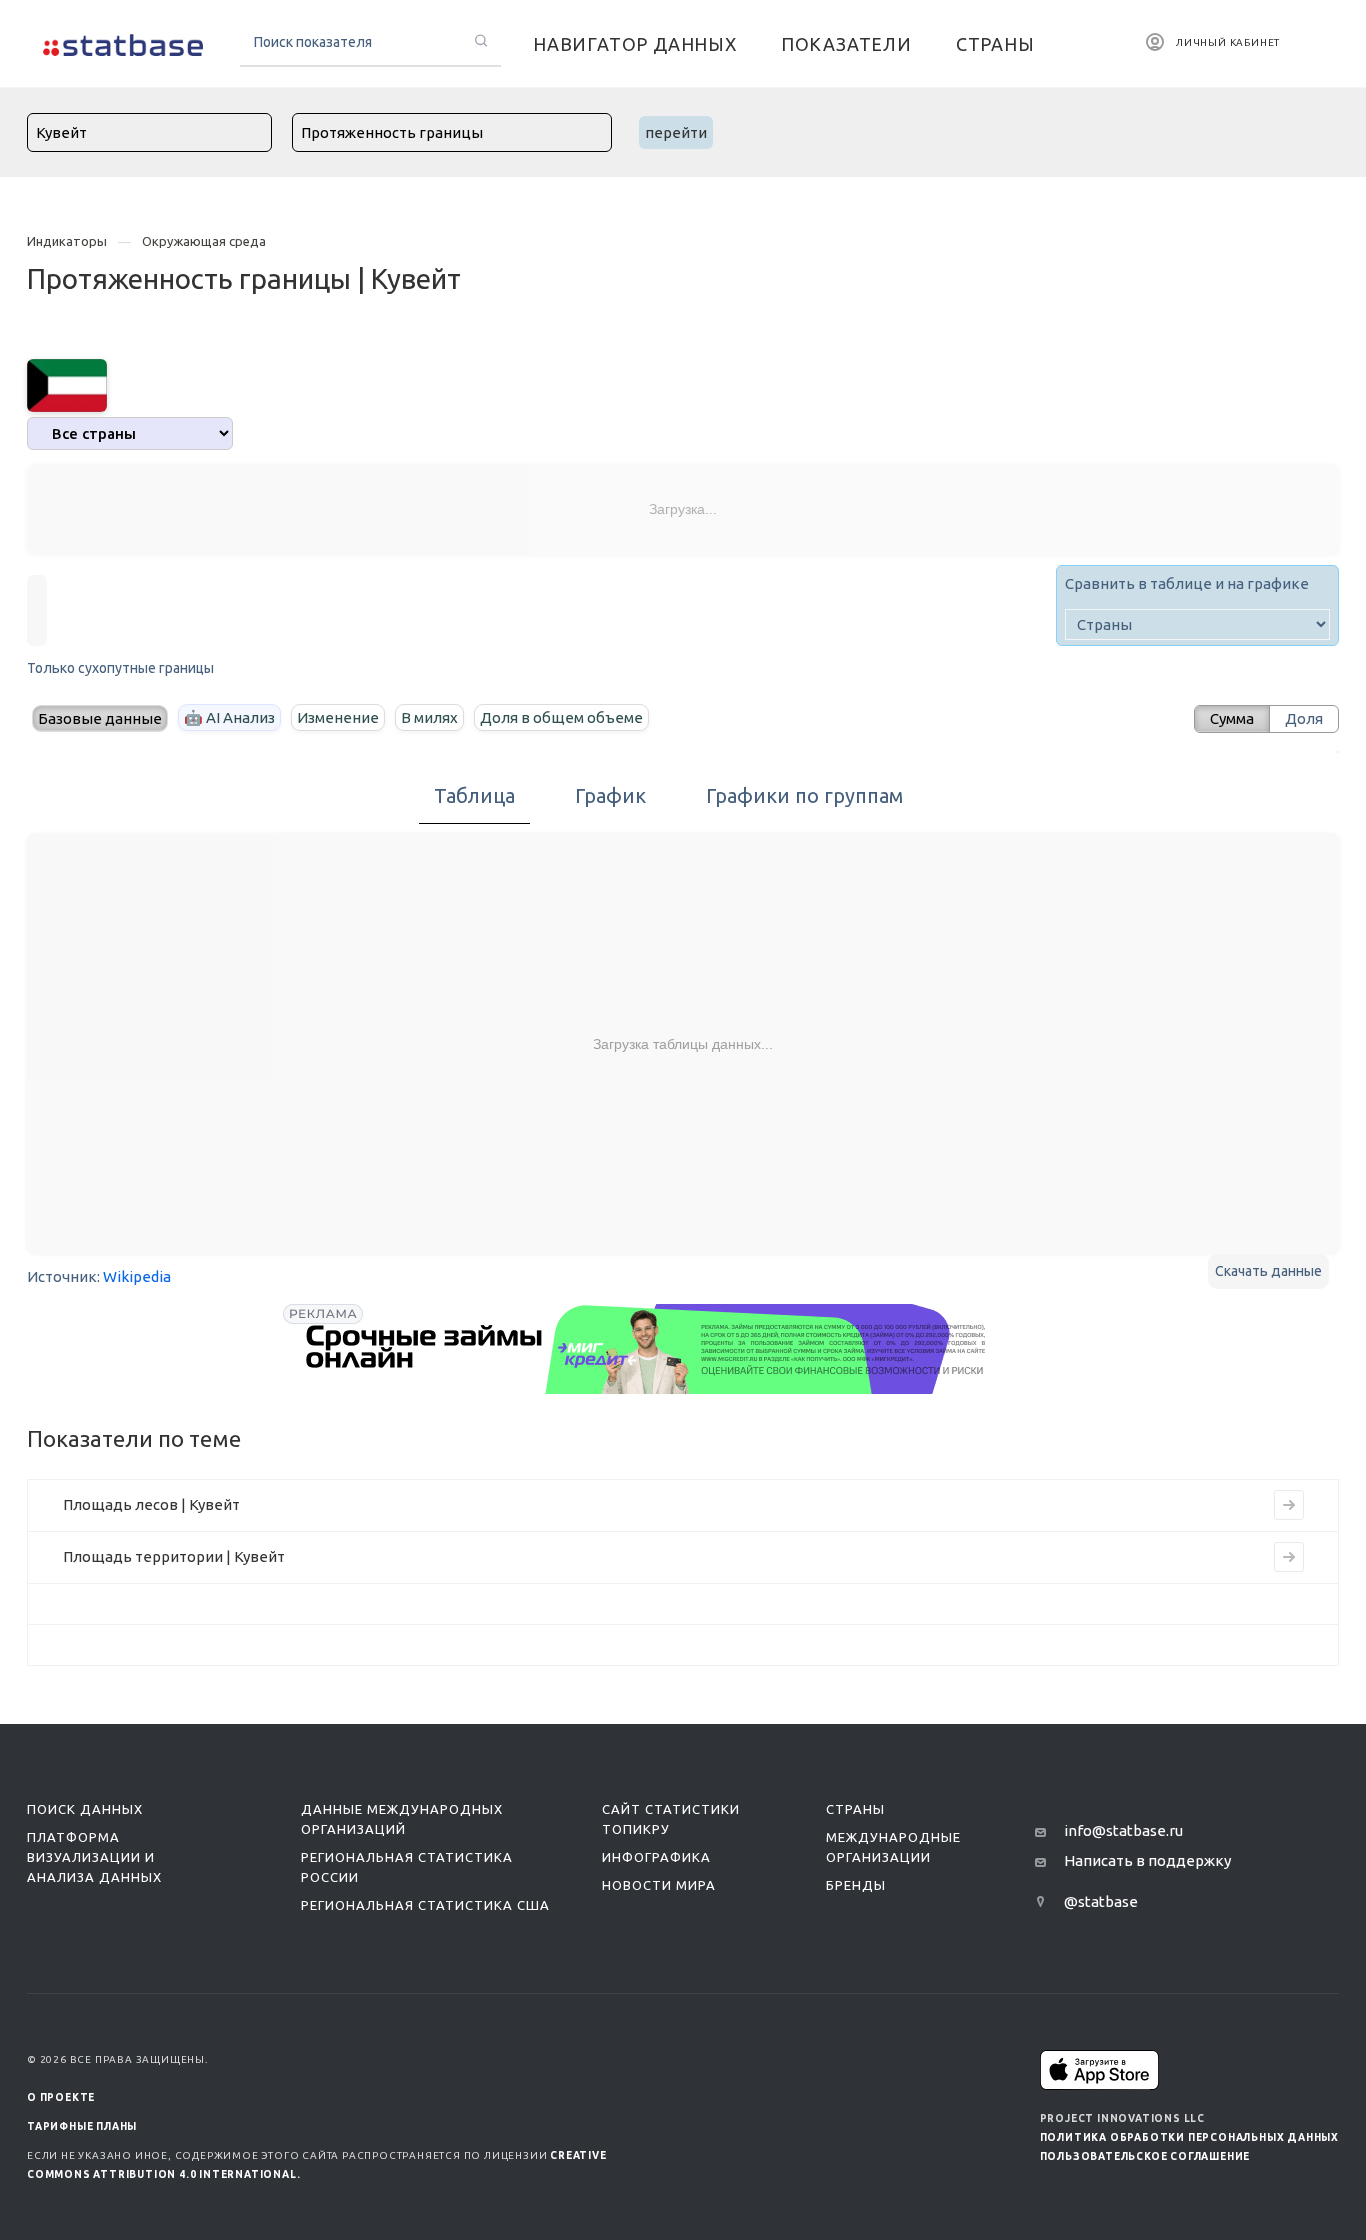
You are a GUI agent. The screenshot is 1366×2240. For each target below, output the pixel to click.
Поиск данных (85, 1809)
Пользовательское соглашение (1145, 2156)
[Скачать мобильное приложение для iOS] (1100, 2069)
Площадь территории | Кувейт (174, 1556)
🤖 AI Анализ (229, 717)
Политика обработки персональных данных (1189, 2137)
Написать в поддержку (1147, 1860)
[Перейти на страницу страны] (67, 383)
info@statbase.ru (1123, 1830)
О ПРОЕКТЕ (61, 2097)
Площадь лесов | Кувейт (151, 1504)
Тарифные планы (82, 2126)
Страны (855, 1809)
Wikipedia (137, 1276)
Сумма (1232, 718)
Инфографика (656, 1857)
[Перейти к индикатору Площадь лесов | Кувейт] (1289, 1505)
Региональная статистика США (425, 1905)
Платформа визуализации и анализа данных (94, 1857)
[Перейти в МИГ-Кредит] (647, 1349)
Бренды (856, 1885)
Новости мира (659, 1885)
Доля (1304, 718)
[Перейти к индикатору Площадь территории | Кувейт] (1289, 1557)
